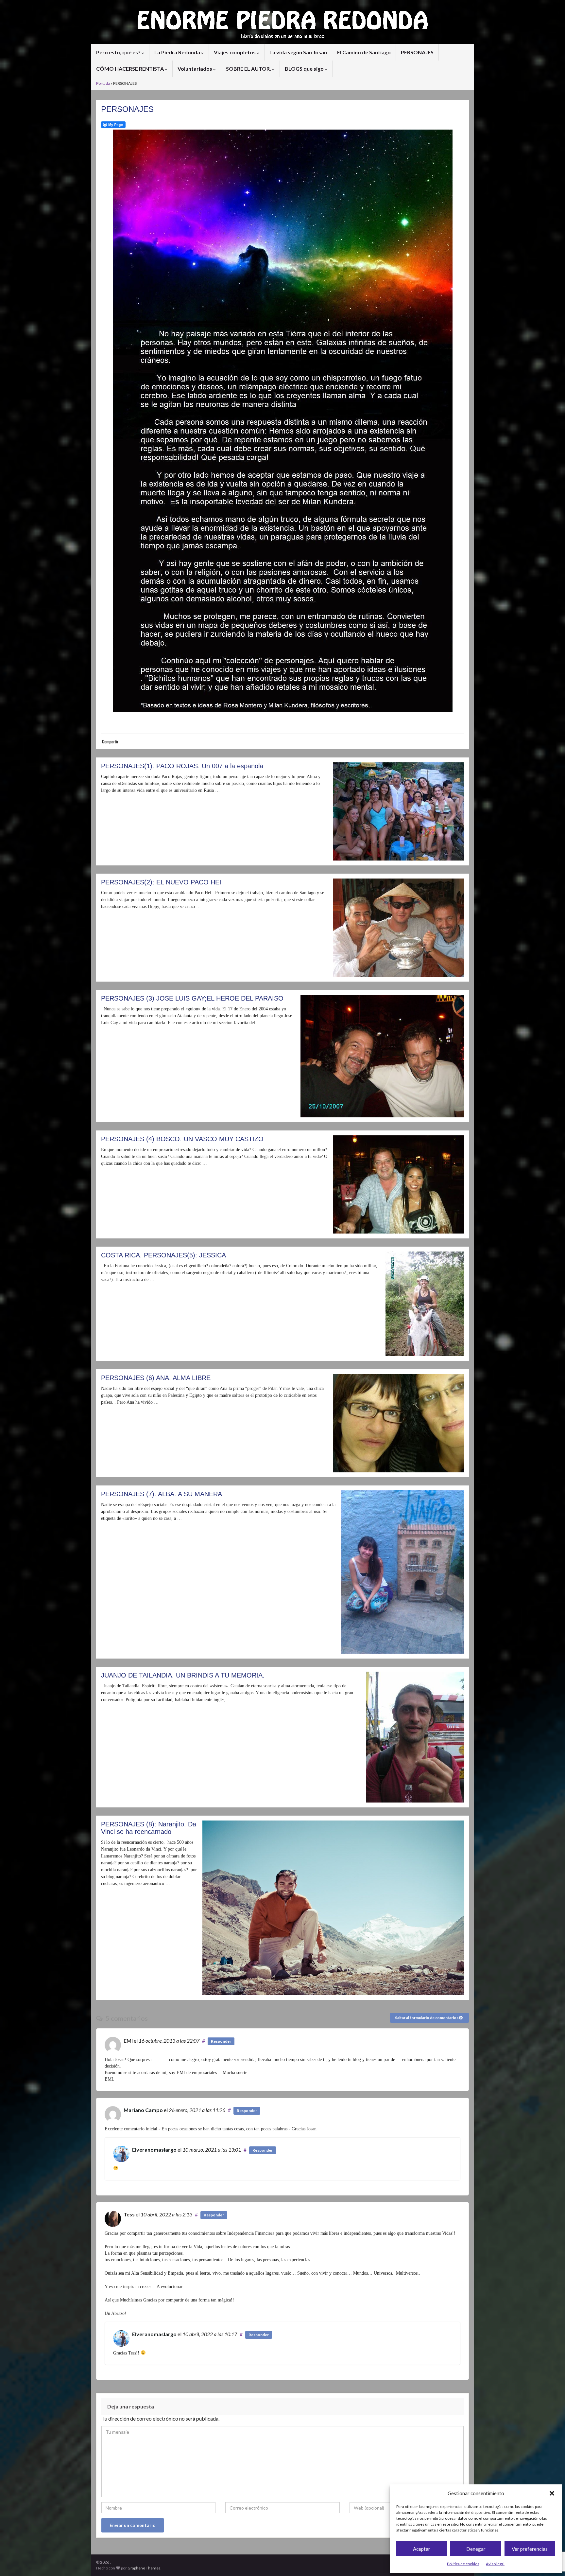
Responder (221, 2041)
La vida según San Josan (298, 52)
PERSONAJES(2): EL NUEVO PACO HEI (161, 882)
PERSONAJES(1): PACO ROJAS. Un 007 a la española (182, 766)
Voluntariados (195, 69)
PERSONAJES (417, 52)
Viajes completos (235, 52)
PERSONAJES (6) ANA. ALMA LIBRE (156, 1378)
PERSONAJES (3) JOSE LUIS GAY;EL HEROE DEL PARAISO (192, 998)
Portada (103, 83)
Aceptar (422, 2549)
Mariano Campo (143, 2110)
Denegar (476, 2549)
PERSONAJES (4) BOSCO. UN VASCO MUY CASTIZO (182, 1139)
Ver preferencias (530, 2549)
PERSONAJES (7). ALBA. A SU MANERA (162, 1494)
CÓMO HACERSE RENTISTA (130, 69)
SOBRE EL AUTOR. (249, 69)
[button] (552, 2493)
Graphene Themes (144, 2568)
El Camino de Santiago (364, 52)
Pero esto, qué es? (119, 52)
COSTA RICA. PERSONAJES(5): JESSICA (163, 1255)
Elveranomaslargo (154, 2150)
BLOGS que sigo (305, 69)
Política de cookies (463, 2564)
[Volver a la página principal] (282, 22)
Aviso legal (495, 2564)
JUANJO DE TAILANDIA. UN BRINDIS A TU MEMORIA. (183, 1675)
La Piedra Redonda (178, 52)
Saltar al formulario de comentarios (427, 2018)
